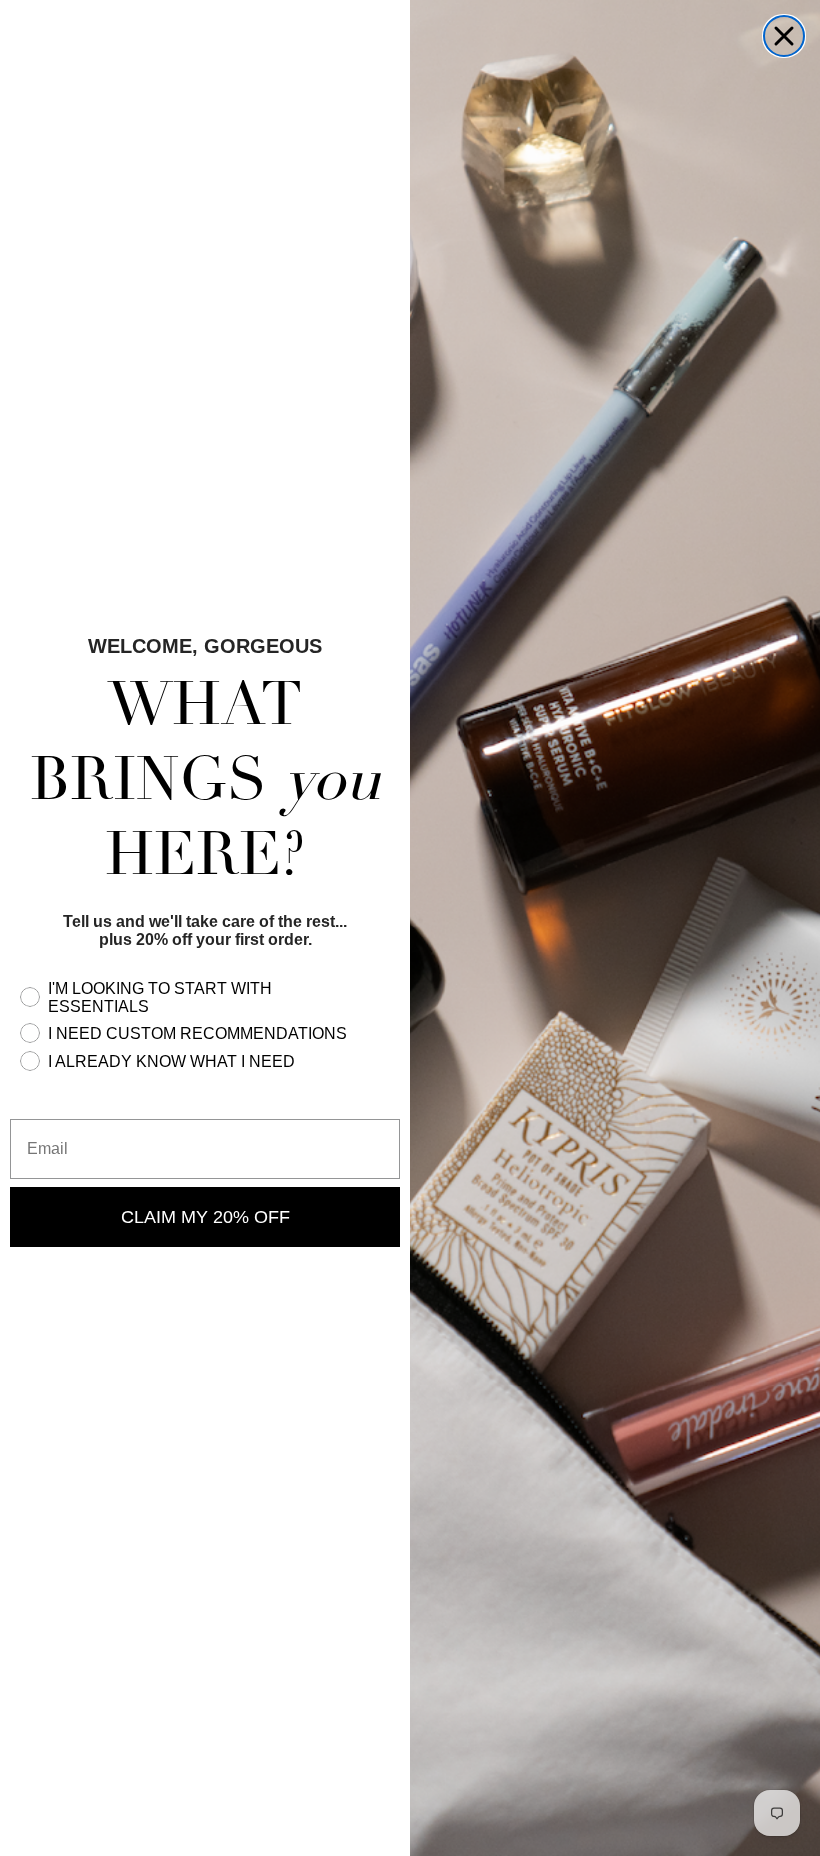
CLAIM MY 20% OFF (205, 1217)
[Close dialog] (784, 36)
